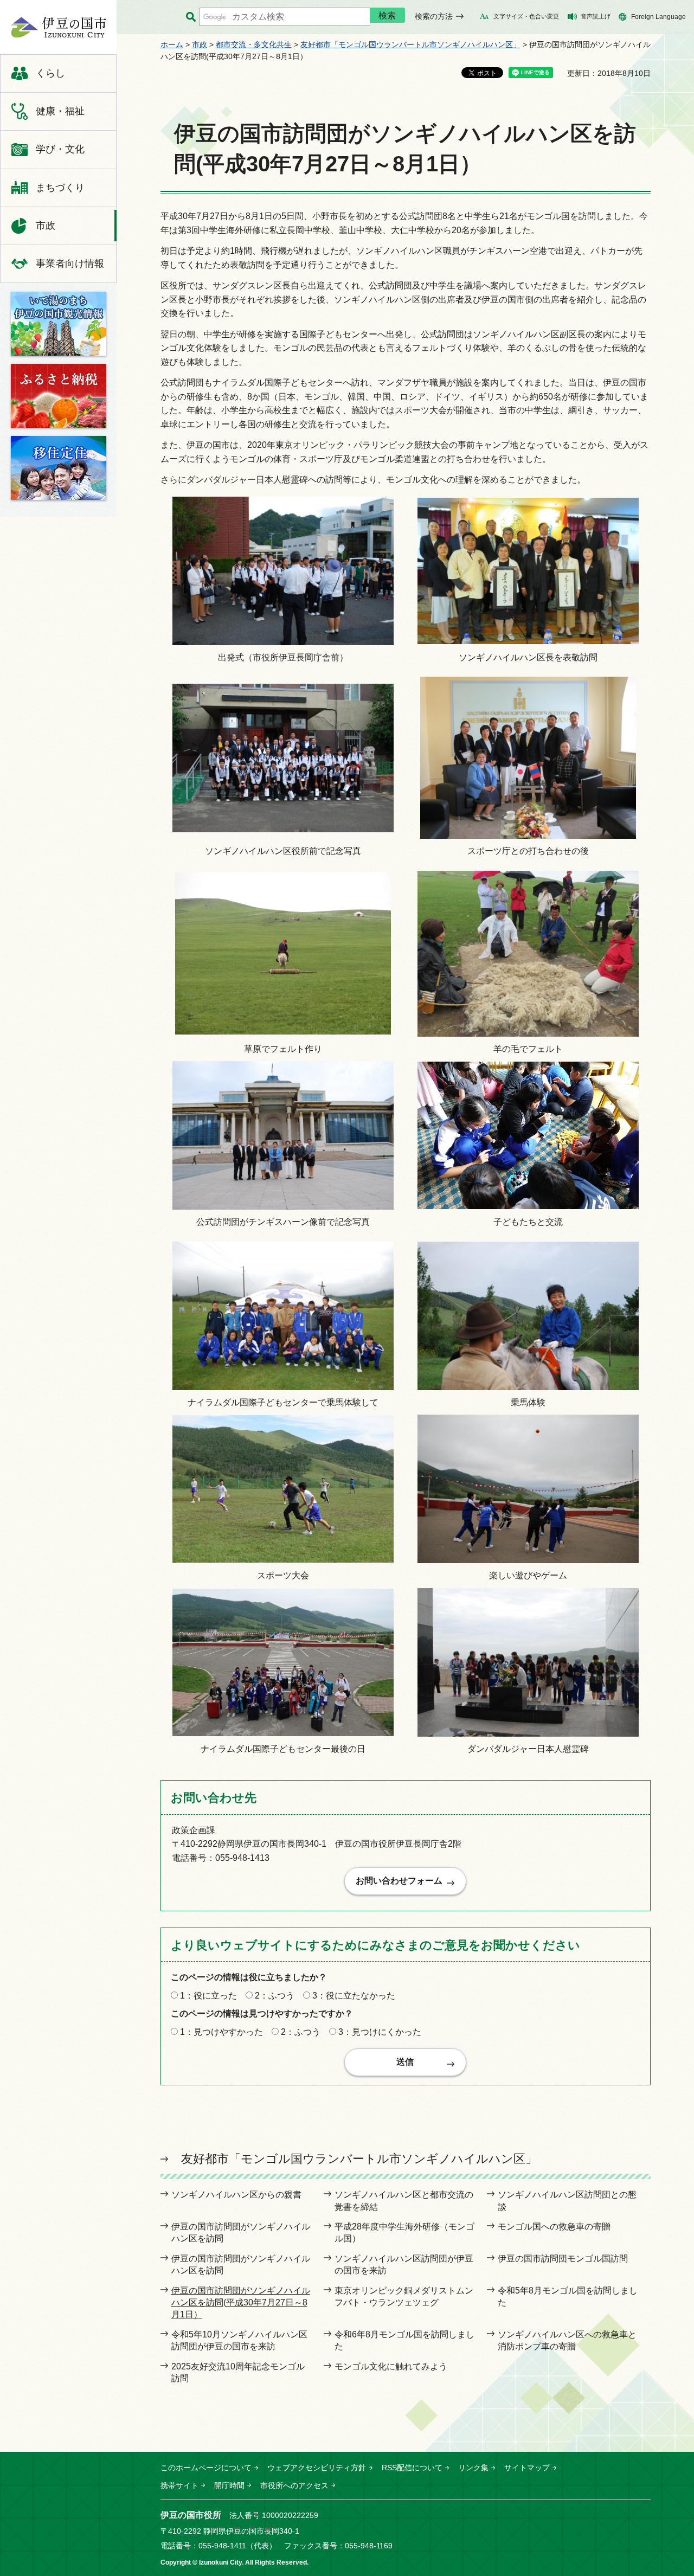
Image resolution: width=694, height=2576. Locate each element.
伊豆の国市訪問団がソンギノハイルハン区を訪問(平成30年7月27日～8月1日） (241, 2303)
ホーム (172, 44)
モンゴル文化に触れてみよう (391, 2366)
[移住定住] (59, 468)
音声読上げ (596, 16)
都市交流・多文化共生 (254, 44)
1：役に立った (208, 1996)
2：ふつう (275, 1996)
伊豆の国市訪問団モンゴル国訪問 (563, 2259)
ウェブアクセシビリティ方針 (317, 2468)
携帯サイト (179, 2485)
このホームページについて (206, 2468)
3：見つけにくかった (380, 2032)
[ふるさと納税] (59, 396)
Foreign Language (658, 17)
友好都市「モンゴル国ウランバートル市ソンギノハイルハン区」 (410, 44)
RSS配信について (412, 2468)
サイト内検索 (191, 17)
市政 (200, 44)
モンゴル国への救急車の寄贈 (554, 2227)
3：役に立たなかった (354, 1996)
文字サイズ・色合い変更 (526, 16)
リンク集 (473, 2468)
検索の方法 (434, 16)
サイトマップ (527, 2468)
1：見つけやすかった (221, 2032)
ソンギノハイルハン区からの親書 (236, 2195)
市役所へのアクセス (294, 2485)
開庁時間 (229, 2485)
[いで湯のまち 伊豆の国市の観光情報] (59, 324)
